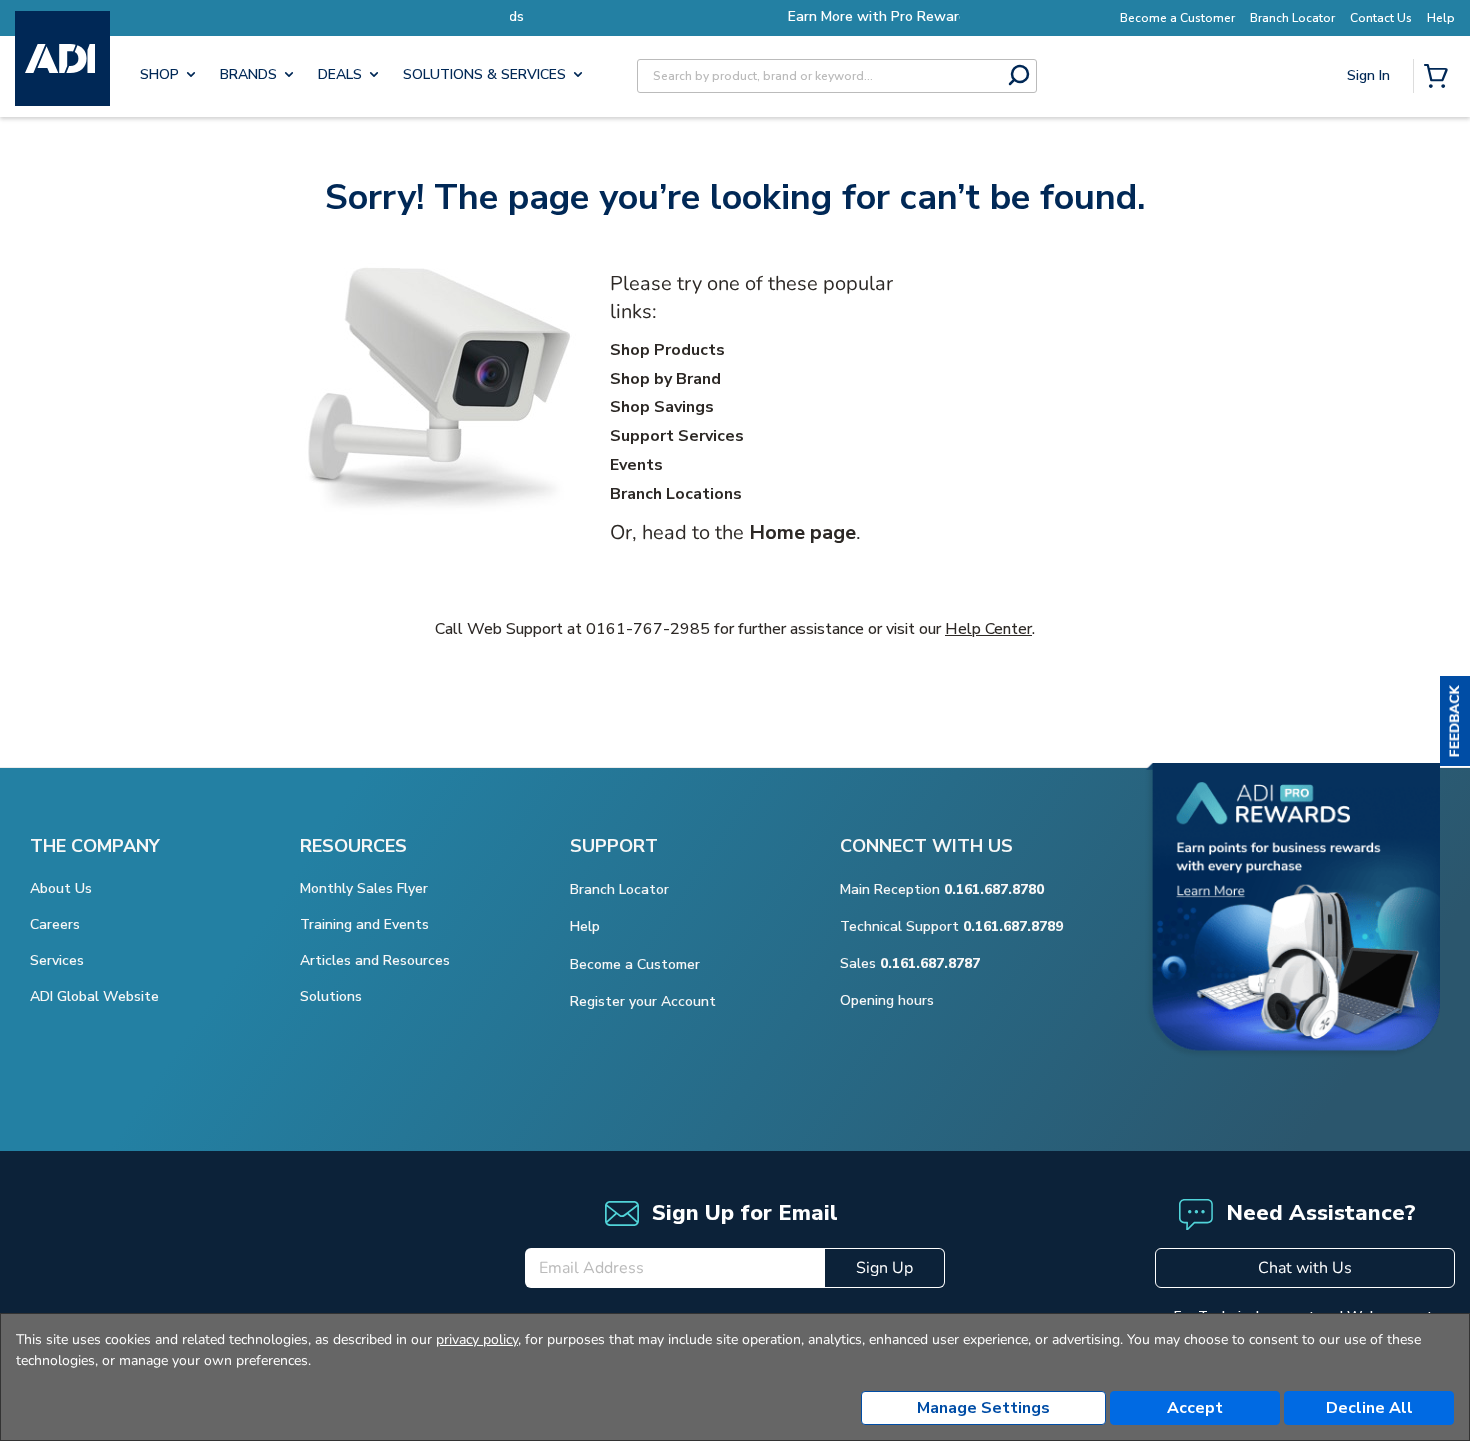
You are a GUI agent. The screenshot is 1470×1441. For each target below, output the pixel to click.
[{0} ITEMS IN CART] (1440, 78)
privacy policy (477, 1339)
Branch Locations (676, 494)
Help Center (988, 629)
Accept (1195, 1408)
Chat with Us (1305, 1268)
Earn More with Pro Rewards (750, 16)
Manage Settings (983, 1408)
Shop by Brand (665, 379)
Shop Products (667, 350)
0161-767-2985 (648, 629)
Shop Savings (662, 407)
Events (636, 465)
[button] (1455, 721)
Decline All (1369, 1408)
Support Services (677, 436)
